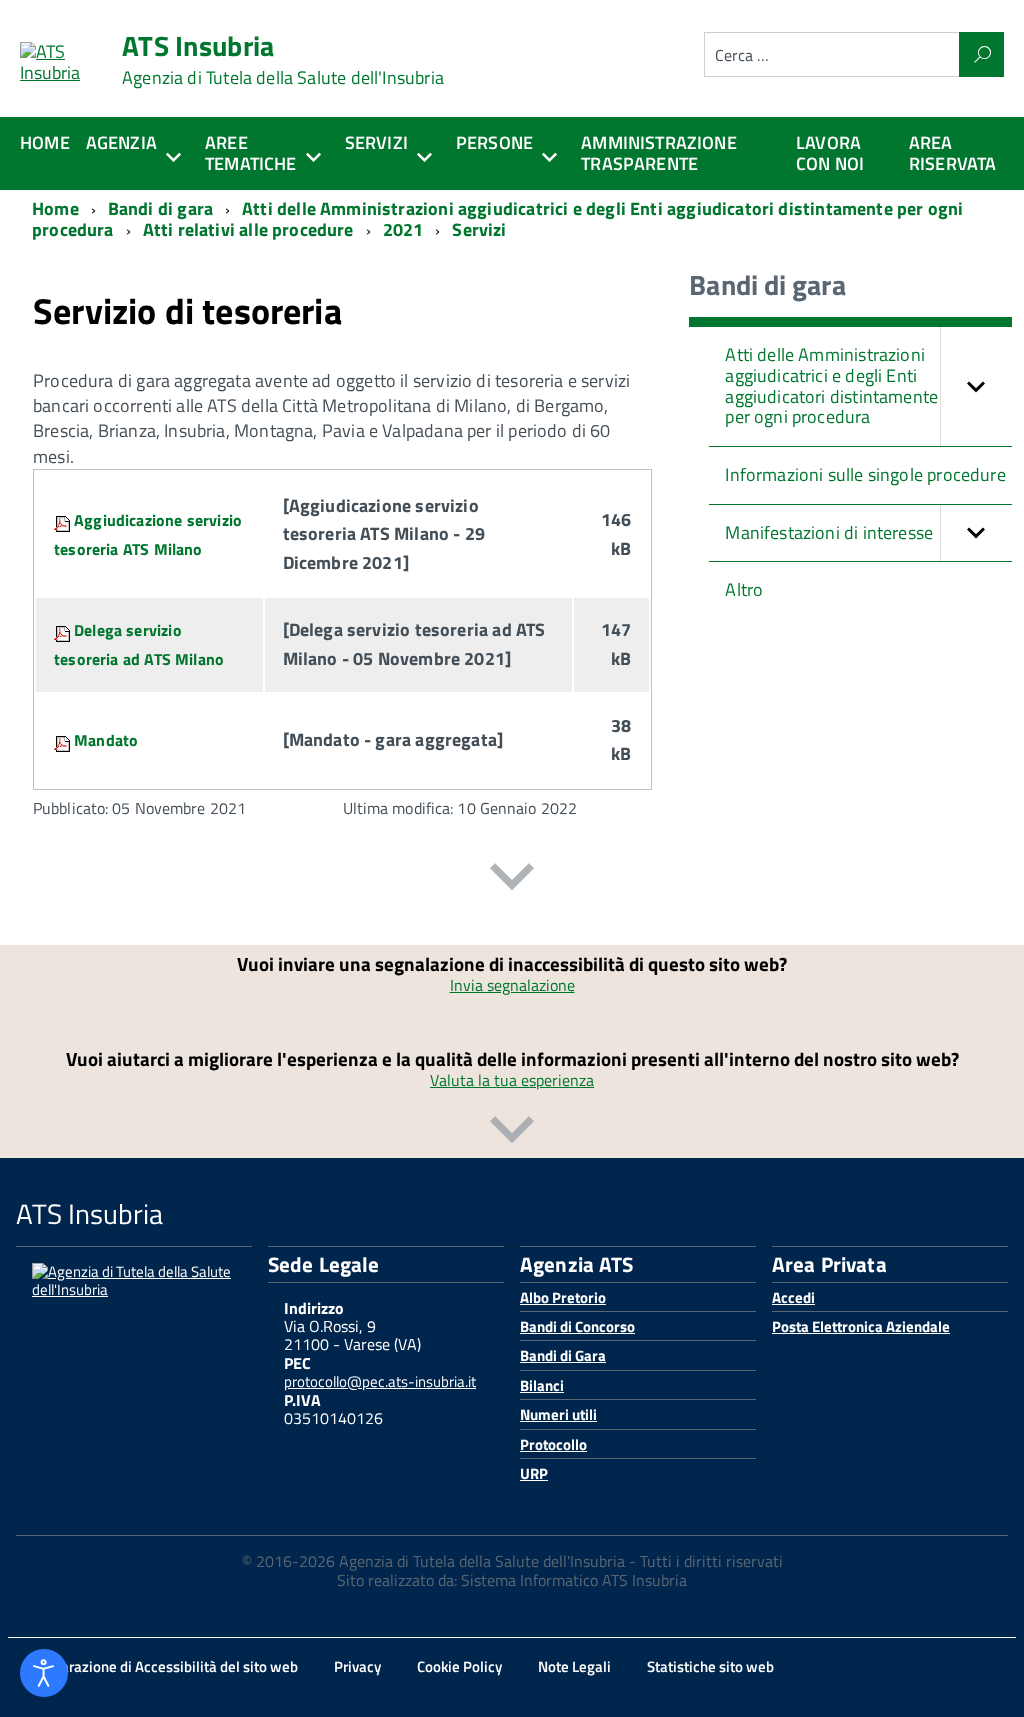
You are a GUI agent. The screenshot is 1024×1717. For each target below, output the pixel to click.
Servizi (376, 142)
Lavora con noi (830, 153)
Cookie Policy (459, 1666)
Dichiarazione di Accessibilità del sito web (163, 1666)
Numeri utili (558, 1414)
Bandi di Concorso (577, 1326)
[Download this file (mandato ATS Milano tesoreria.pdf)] (64, 740)
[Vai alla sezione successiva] (512, 880)
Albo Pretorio (563, 1297)
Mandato (106, 740)
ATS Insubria (283, 60)
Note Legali (574, 1666)
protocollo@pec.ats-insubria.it (380, 1381)
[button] (976, 386)
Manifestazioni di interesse (829, 532)
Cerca (981, 54)
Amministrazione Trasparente (659, 153)
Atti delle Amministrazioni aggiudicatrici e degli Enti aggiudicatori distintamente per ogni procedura (831, 385)
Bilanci (542, 1385)
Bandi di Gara (563, 1355)
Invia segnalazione (512, 985)
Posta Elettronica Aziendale (861, 1326)
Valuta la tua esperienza (512, 1080)
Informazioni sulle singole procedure (865, 474)
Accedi (793, 1297)
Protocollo (553, 1444)
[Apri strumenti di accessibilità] (44, 1673)
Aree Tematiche (251, 153)
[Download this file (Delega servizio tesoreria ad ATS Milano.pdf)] (64, 630)
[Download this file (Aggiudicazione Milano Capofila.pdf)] (64, 520)
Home (45, 142)
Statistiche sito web (710, 1666)
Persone (494, 142)
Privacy (357, 1666)
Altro (744, 589)
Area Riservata (953, 153)
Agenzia (121, 142)
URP (534, 1473)
